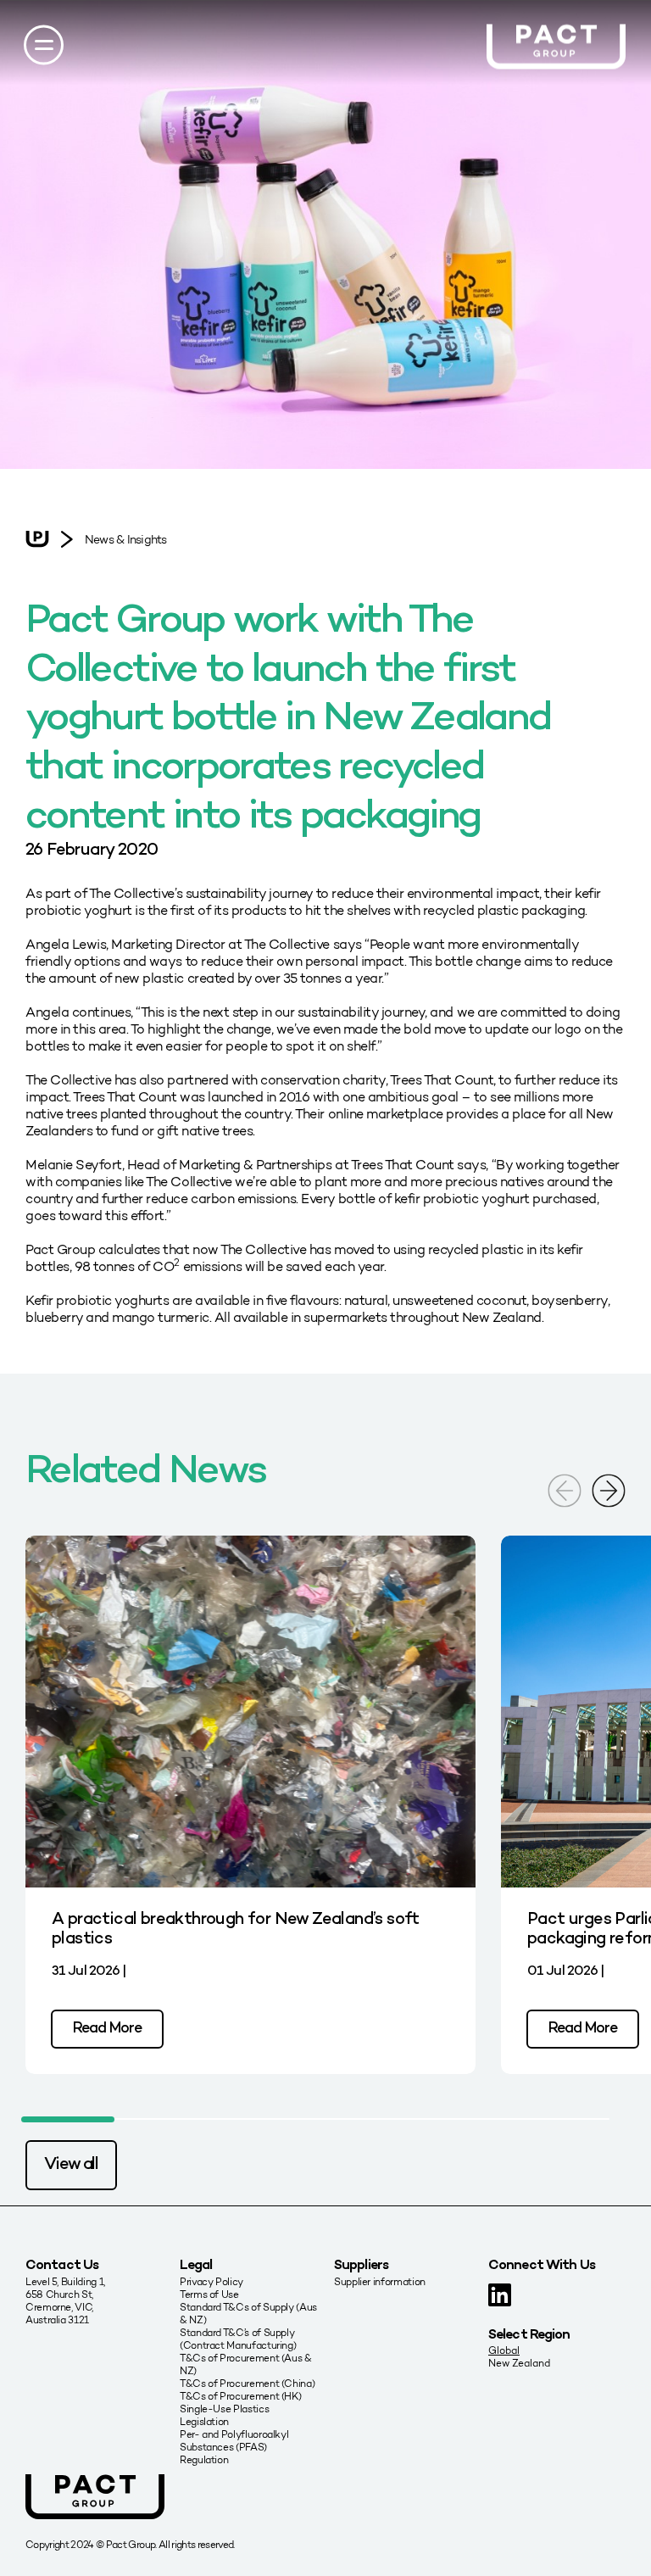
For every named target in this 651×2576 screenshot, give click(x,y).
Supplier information (380, 2281)
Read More (107, 2029)
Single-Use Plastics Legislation (224, 2415)
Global (504, 2350)
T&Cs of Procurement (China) (247, 2383)
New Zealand (519, 2363)
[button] (609, 1489)
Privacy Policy (211, 2281)
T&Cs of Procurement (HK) (240, 2396)
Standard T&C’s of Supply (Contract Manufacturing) (238, 2339)
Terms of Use (209, 2294)
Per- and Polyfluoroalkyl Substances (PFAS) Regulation (234, 2447)
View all (71, 2165)
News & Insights (125, 540)
